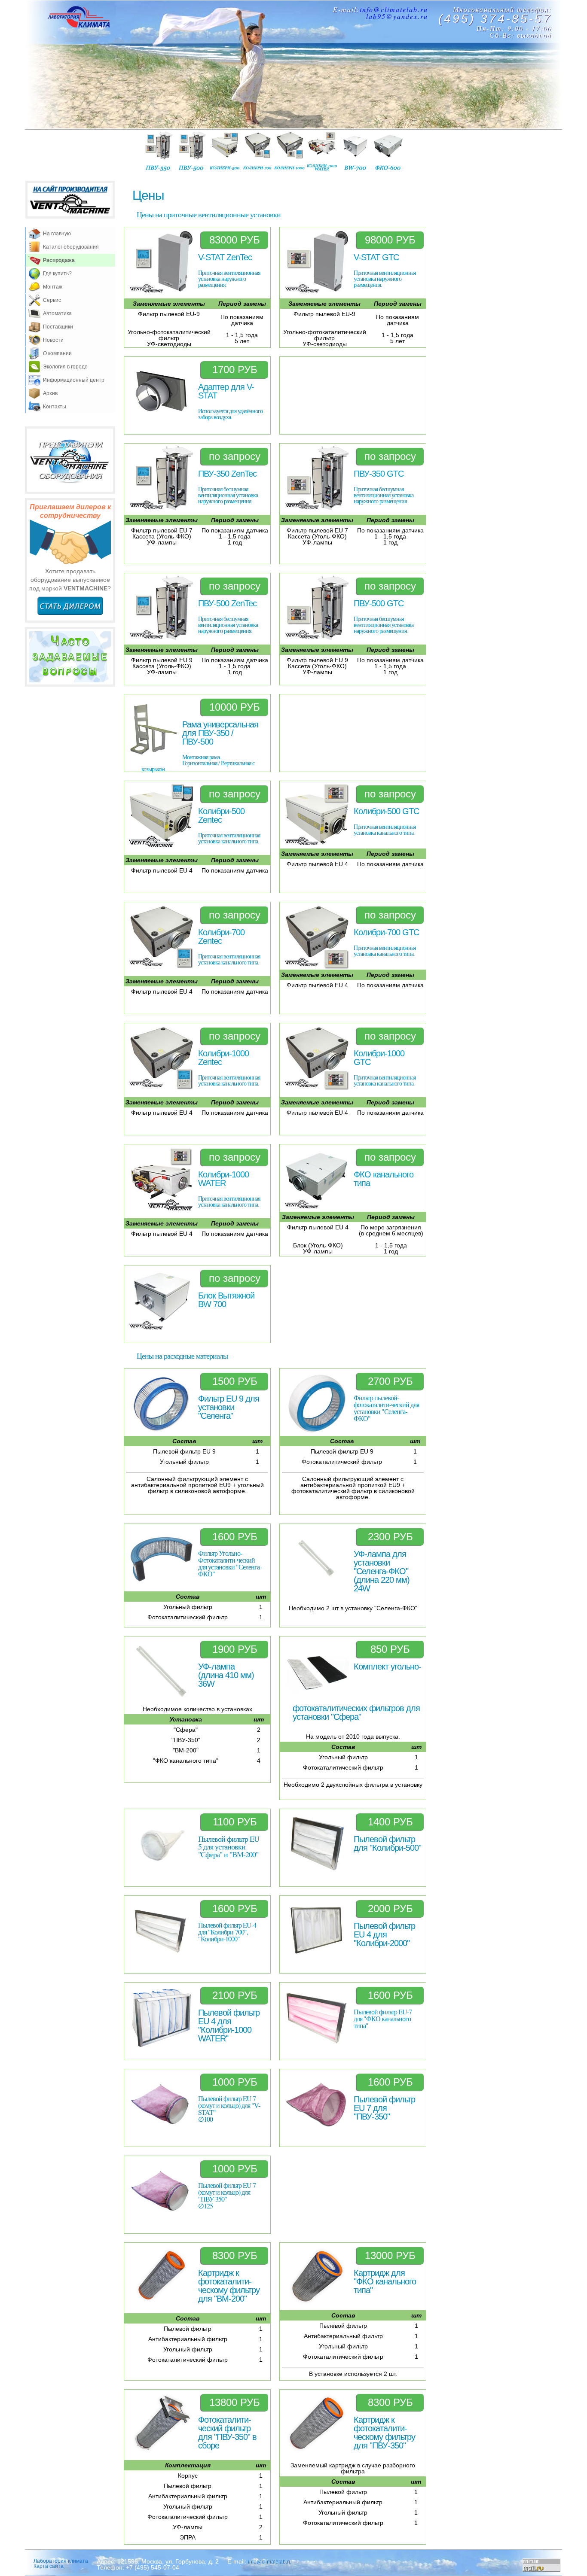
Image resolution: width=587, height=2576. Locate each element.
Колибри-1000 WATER (223, 1179)
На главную (57, 234)
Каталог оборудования (71, 247)
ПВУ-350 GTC (379, 474)
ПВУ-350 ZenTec (227, 474)
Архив (50, 393)
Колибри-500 (225, 151)
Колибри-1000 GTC (379, 1058)
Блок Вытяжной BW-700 (355, 151)
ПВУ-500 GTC (379, 603)
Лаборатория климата (61, 2561)
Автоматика (57, 313)
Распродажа (59, 260)
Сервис (52, 300)
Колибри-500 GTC (386, 811)
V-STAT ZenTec (225, 257)
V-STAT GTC (376, 257)
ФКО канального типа (384, 1179)
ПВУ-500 (192, 151)
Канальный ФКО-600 (388, 151)
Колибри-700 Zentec (221, 937)
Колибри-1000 (290, 151)
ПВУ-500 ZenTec (227, 603)
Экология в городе (65, 367)
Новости (53, 340)
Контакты (55, 407)
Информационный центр (74, 380)
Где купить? (57, 274)
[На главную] (79, 18)
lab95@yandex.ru (397, 16)
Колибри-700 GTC (386, 932)
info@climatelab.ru (394, 9)
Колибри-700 (257, 151)
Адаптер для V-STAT (226, 391)
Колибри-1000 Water (323, 151)
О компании (57, 353)
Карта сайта (49, 2566)
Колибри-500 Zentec (221, 815)
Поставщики (58, 327)
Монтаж (53, 287)
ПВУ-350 (159, 151)
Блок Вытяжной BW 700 (226, 1300)
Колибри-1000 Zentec (223, 1058)
